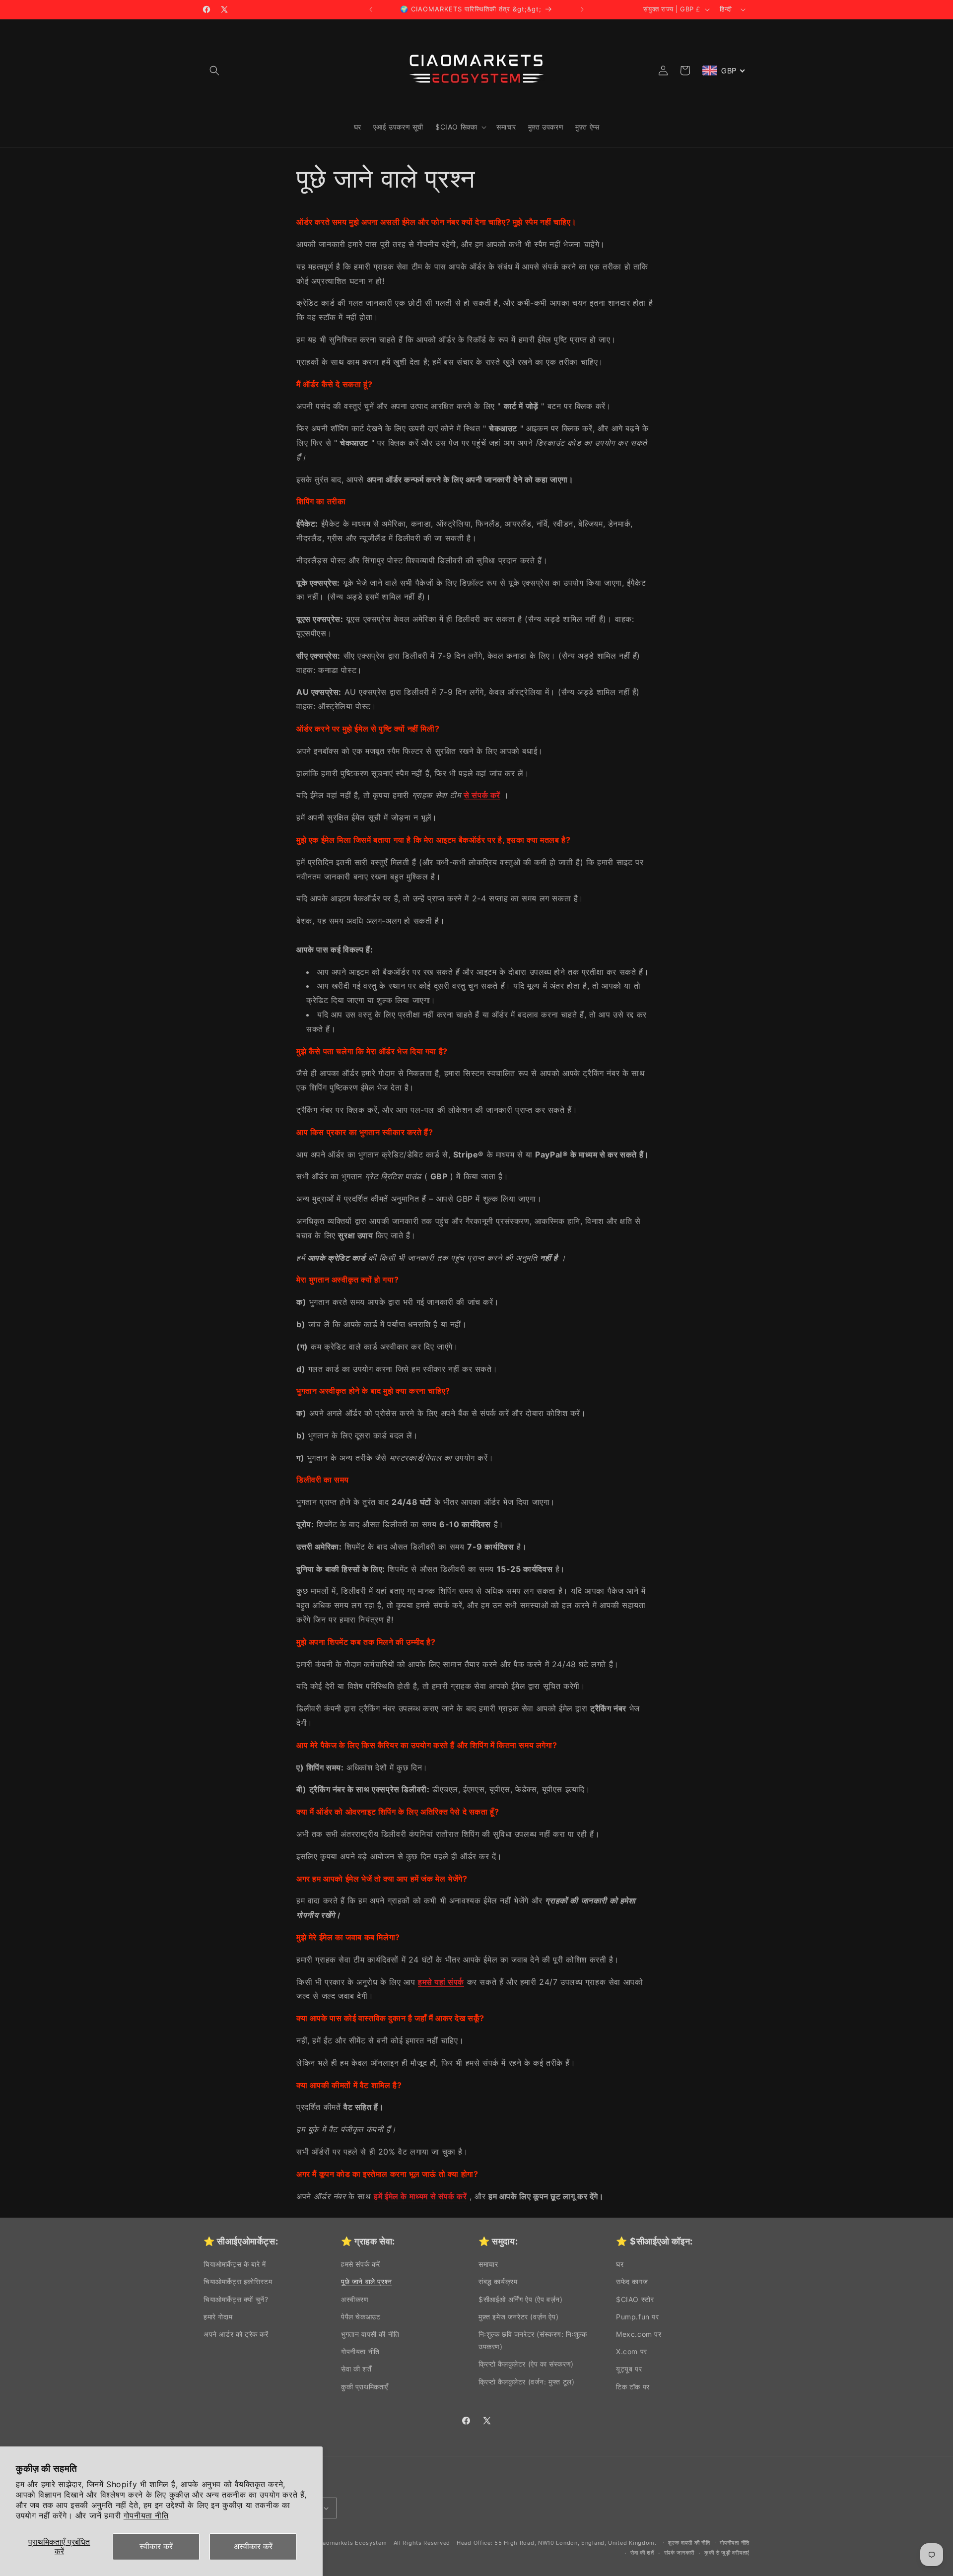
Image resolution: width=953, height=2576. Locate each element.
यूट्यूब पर (629, 2369)
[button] (214, 70)
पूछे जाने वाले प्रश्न (367, 2281)
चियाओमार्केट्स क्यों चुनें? (236, 2299)
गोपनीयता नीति (146, 2515)
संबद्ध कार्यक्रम (498, 2281)
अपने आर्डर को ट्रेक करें (236, 2334)
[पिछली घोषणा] (371, 9)
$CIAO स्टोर (635, 2299)
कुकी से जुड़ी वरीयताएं (727, 2553)
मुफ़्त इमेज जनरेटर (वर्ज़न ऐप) (518, 2317)
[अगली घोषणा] (582, 9)
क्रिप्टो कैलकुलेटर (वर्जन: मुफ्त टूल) (526, 2382)
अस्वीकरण (355, 2299)
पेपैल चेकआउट (361, 2317)
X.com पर (632, 2351)
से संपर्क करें (482, 795)
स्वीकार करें (156, 2546)
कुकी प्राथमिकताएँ (365, 2387)
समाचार (488, 2264)
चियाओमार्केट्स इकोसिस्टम (238, 2281)
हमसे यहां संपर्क (441, 1982)
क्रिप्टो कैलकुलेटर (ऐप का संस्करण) (526, 2364)
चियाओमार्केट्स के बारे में (235, 2264)
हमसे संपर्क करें (361, 2264)
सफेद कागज (632, 2281)
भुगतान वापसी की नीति (370, 2334)
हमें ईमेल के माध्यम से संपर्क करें (420, 2196)
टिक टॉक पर (633, 2387)
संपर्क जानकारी (680, 2553)
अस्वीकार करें (253, 2546)
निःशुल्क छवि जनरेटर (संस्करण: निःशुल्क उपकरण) (533, 2340)
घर (620, 2264)
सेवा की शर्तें (356, 2369)
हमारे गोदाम (218, 2317)
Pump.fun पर (638, 2317)
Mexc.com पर (639, 2334)
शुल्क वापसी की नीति (689, 2543)
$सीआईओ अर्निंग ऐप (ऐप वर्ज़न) (521, 2299)
